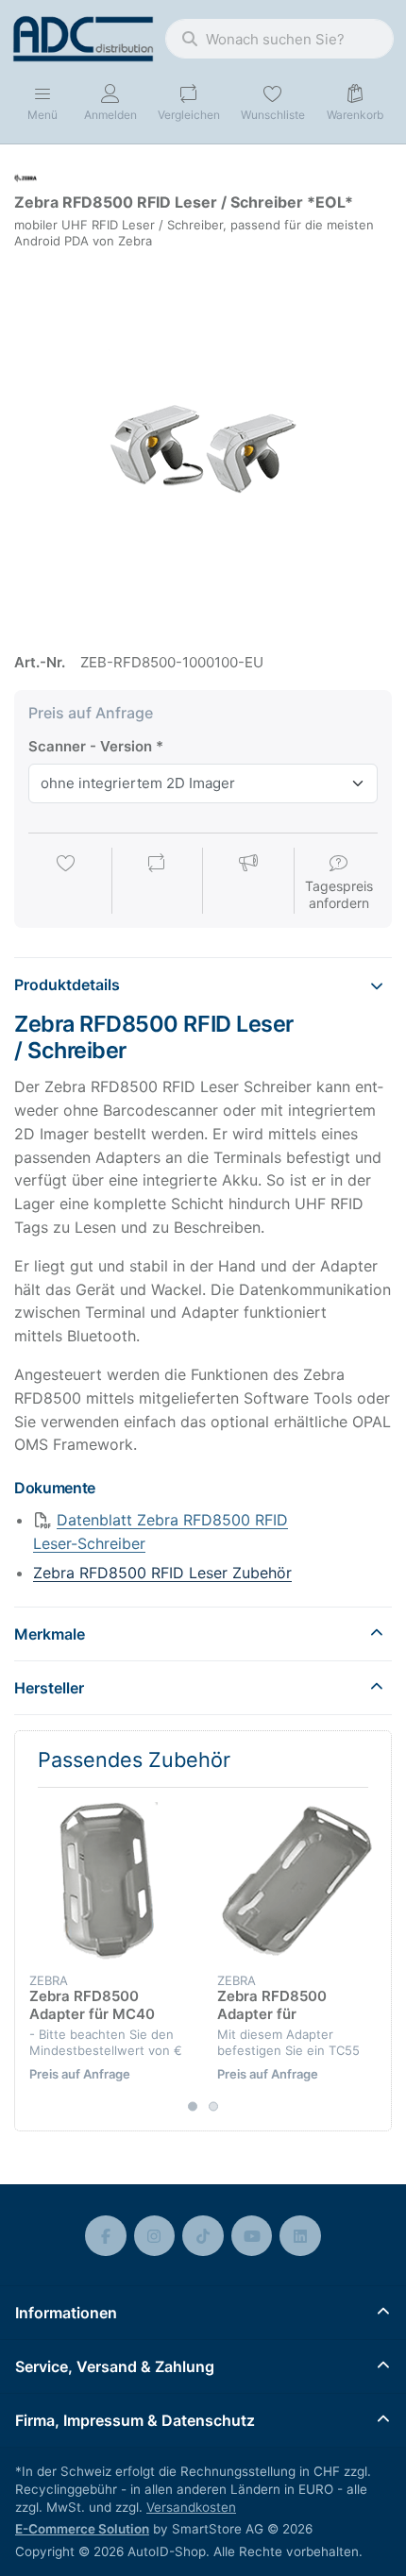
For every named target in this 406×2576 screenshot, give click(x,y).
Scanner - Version (90, 746)
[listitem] (203, 443)
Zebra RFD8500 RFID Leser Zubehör (162, 1573)
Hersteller (49, 1688)
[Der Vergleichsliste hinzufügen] (157, 883)
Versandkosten (191, 2507)
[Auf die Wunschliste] (66, 883)
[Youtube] (252, 2236)
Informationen (66, 2313)
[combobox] (279, 39)
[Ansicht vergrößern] (203, 443)
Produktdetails (67, 985)
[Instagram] (155, 2236)
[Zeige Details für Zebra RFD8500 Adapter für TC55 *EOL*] (296, 1881)
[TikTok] (203, 2236)
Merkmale (50, 1634)
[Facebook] (106, 2236)
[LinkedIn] (300, 2236)
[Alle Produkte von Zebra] (25, 177)
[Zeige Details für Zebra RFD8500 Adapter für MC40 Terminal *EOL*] (109, 1881)
